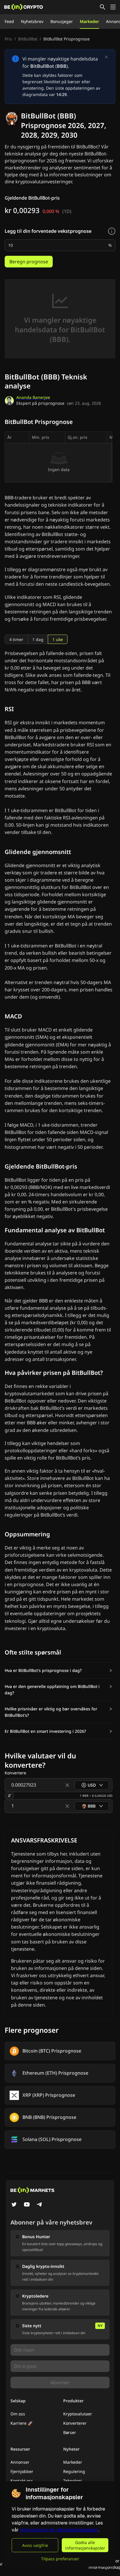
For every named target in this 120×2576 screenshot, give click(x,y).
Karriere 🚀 (22, 2423)
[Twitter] (14, 2205)
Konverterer (75, 2423)
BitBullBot (28, 39)
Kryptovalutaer (78, 2414)
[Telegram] (40, 2205)
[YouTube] (27, 2205)
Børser (70, 2432)
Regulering (74, 2471)
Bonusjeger (62, 21)
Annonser (20, 2462)
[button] (59, 1670)
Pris (8, 39)
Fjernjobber (22, 2471)
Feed (9, 21)
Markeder (89, 21)
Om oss (18, 2414)
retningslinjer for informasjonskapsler (59, 2530)
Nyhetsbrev (32, 21)
